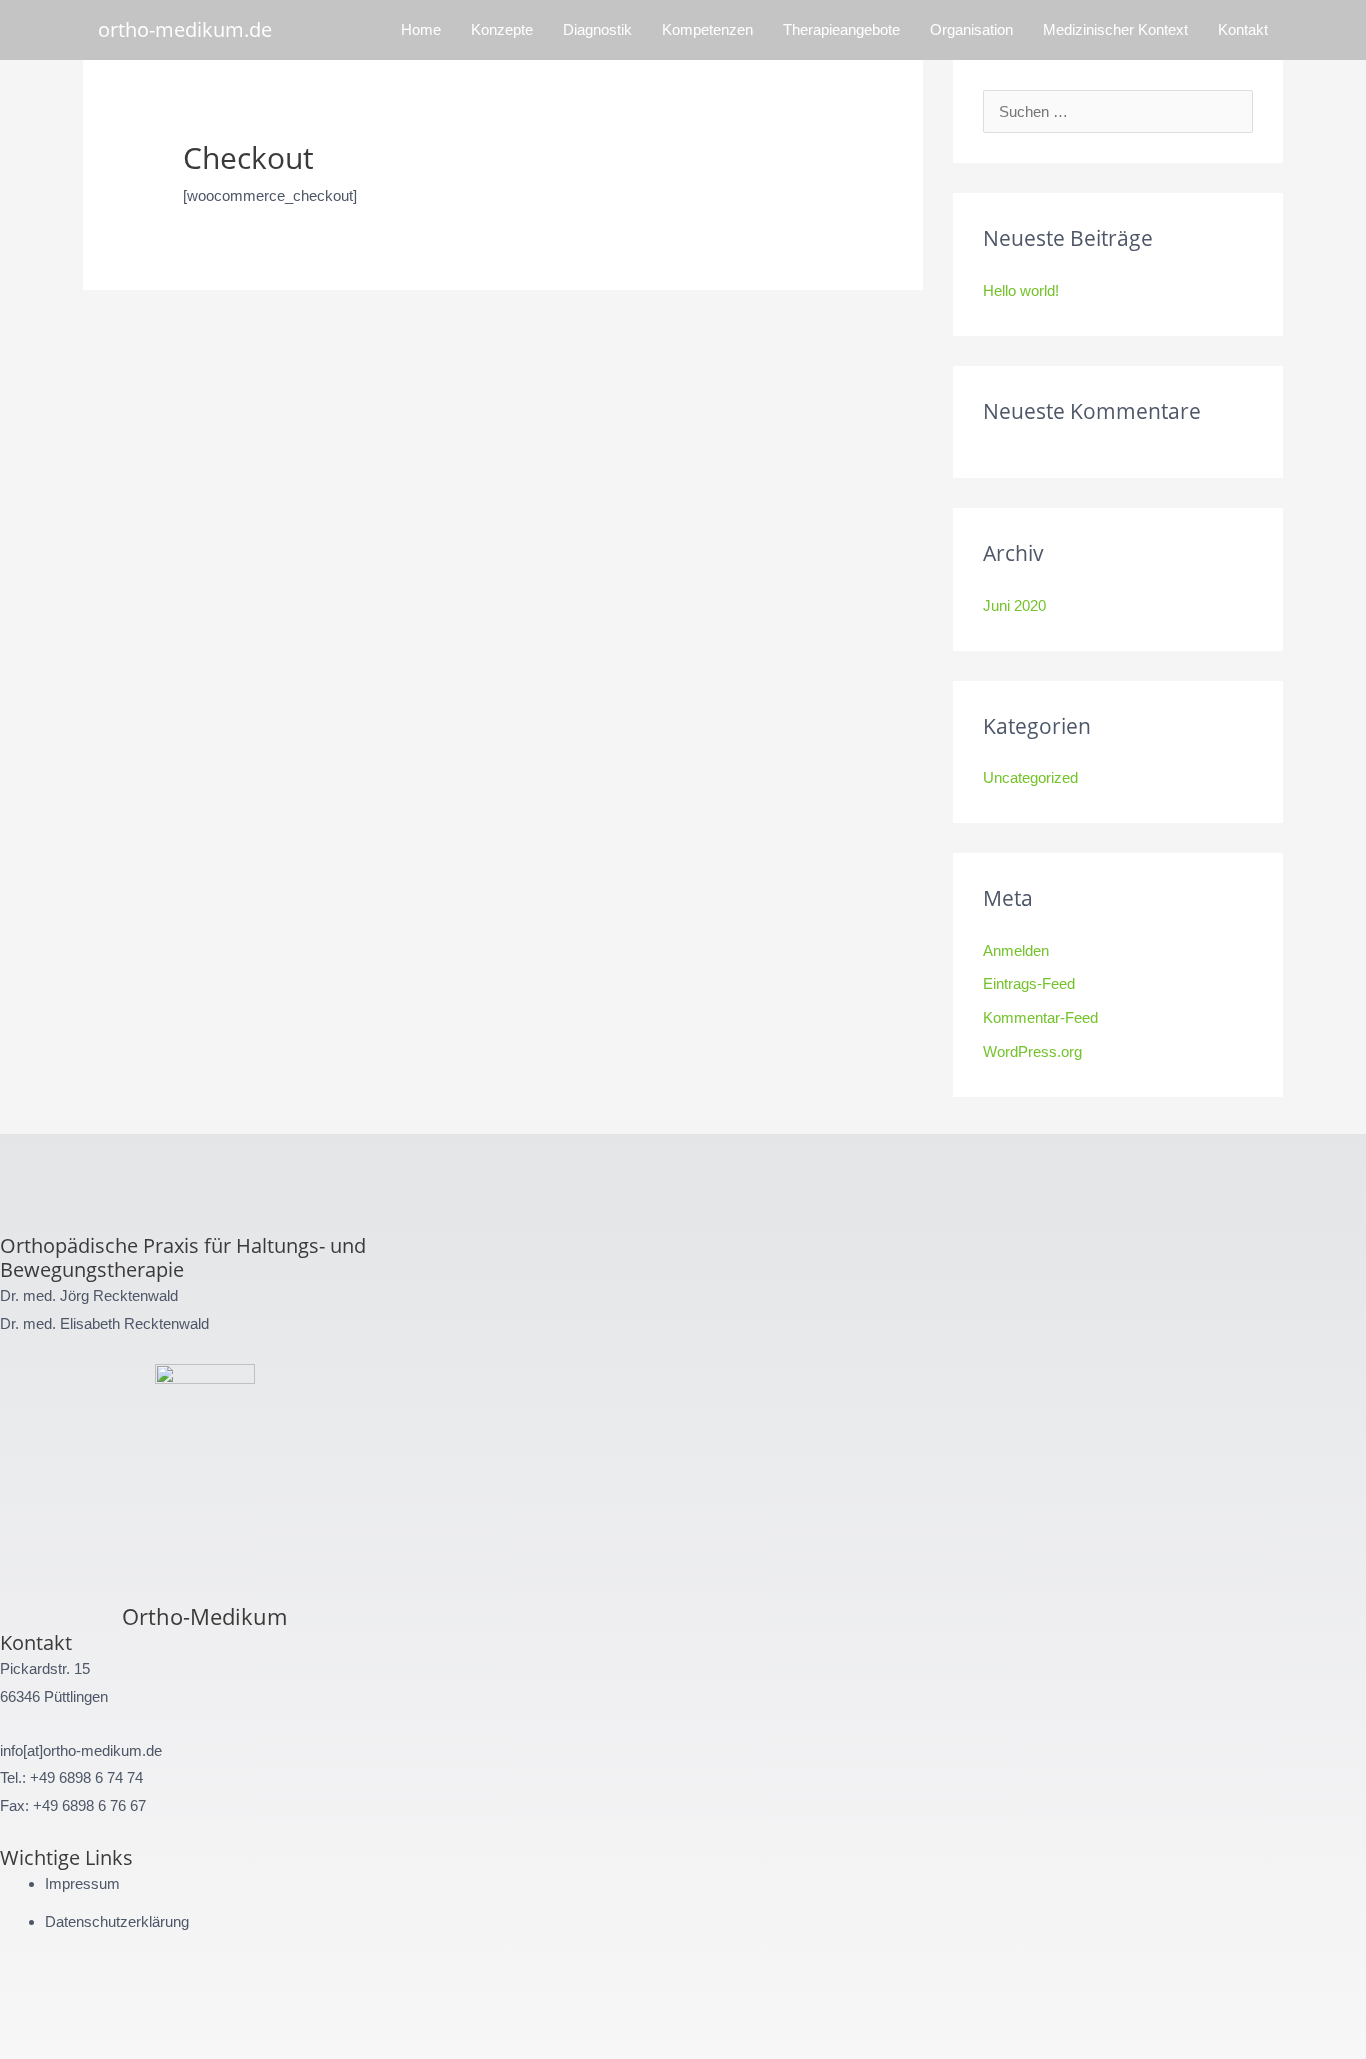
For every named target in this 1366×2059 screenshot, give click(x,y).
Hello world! (1021, 290)
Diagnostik (597, 29)
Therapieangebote (841, 29)
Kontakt (1243, 29)
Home (421, 29)
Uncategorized (1030, 777)
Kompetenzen (707, 29)
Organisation (971, 29)
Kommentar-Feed (1040, 1017)
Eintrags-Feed (1029, 983)
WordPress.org (1032, 1051)
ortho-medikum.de (185, 29)
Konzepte (502, 29)
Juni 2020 (1014, 605)
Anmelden (1016, 950)
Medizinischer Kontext (1115, 29)
